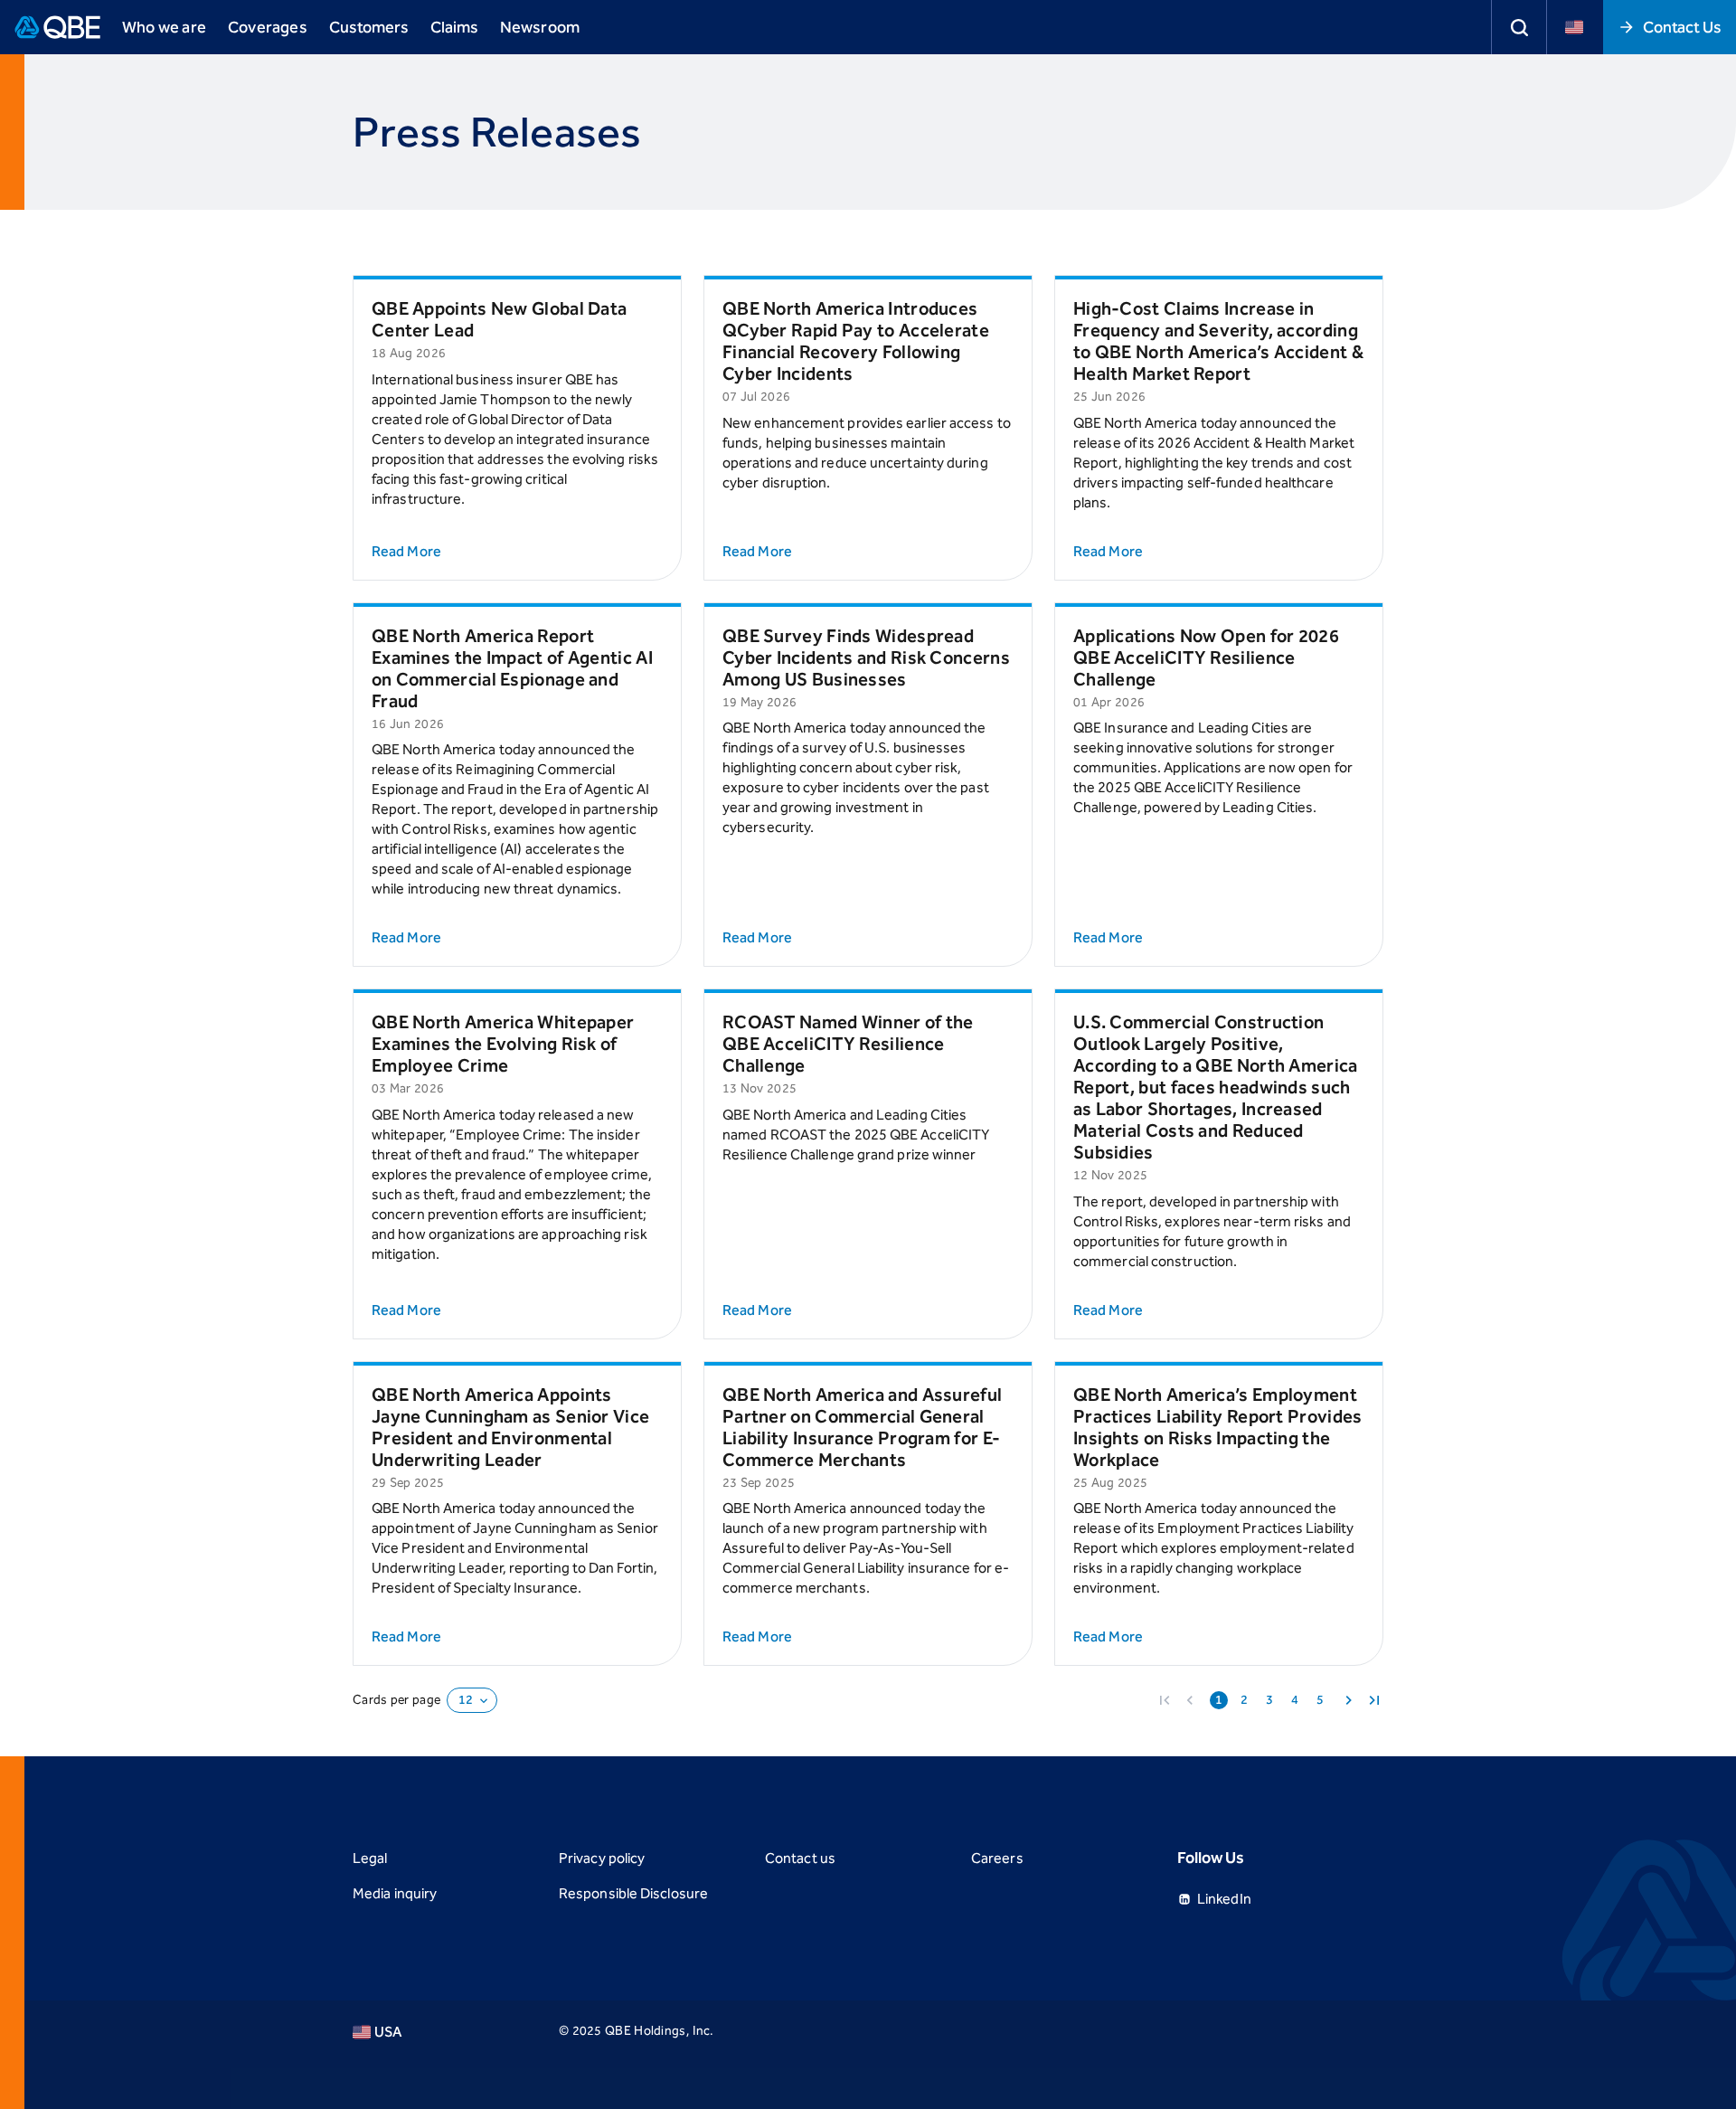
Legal (370, 1858)
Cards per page (396, 1700)
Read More (406, 551)
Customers (369, 27)
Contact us (800, 1858)
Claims (454, 27)
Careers (997, 1858)
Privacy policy (602, 1858)
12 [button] (466, 1700)
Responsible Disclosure (633, 1893)
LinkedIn (1224, 1899)
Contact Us (1682, 27)
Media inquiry (395, 1893)
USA (388, 2032)
